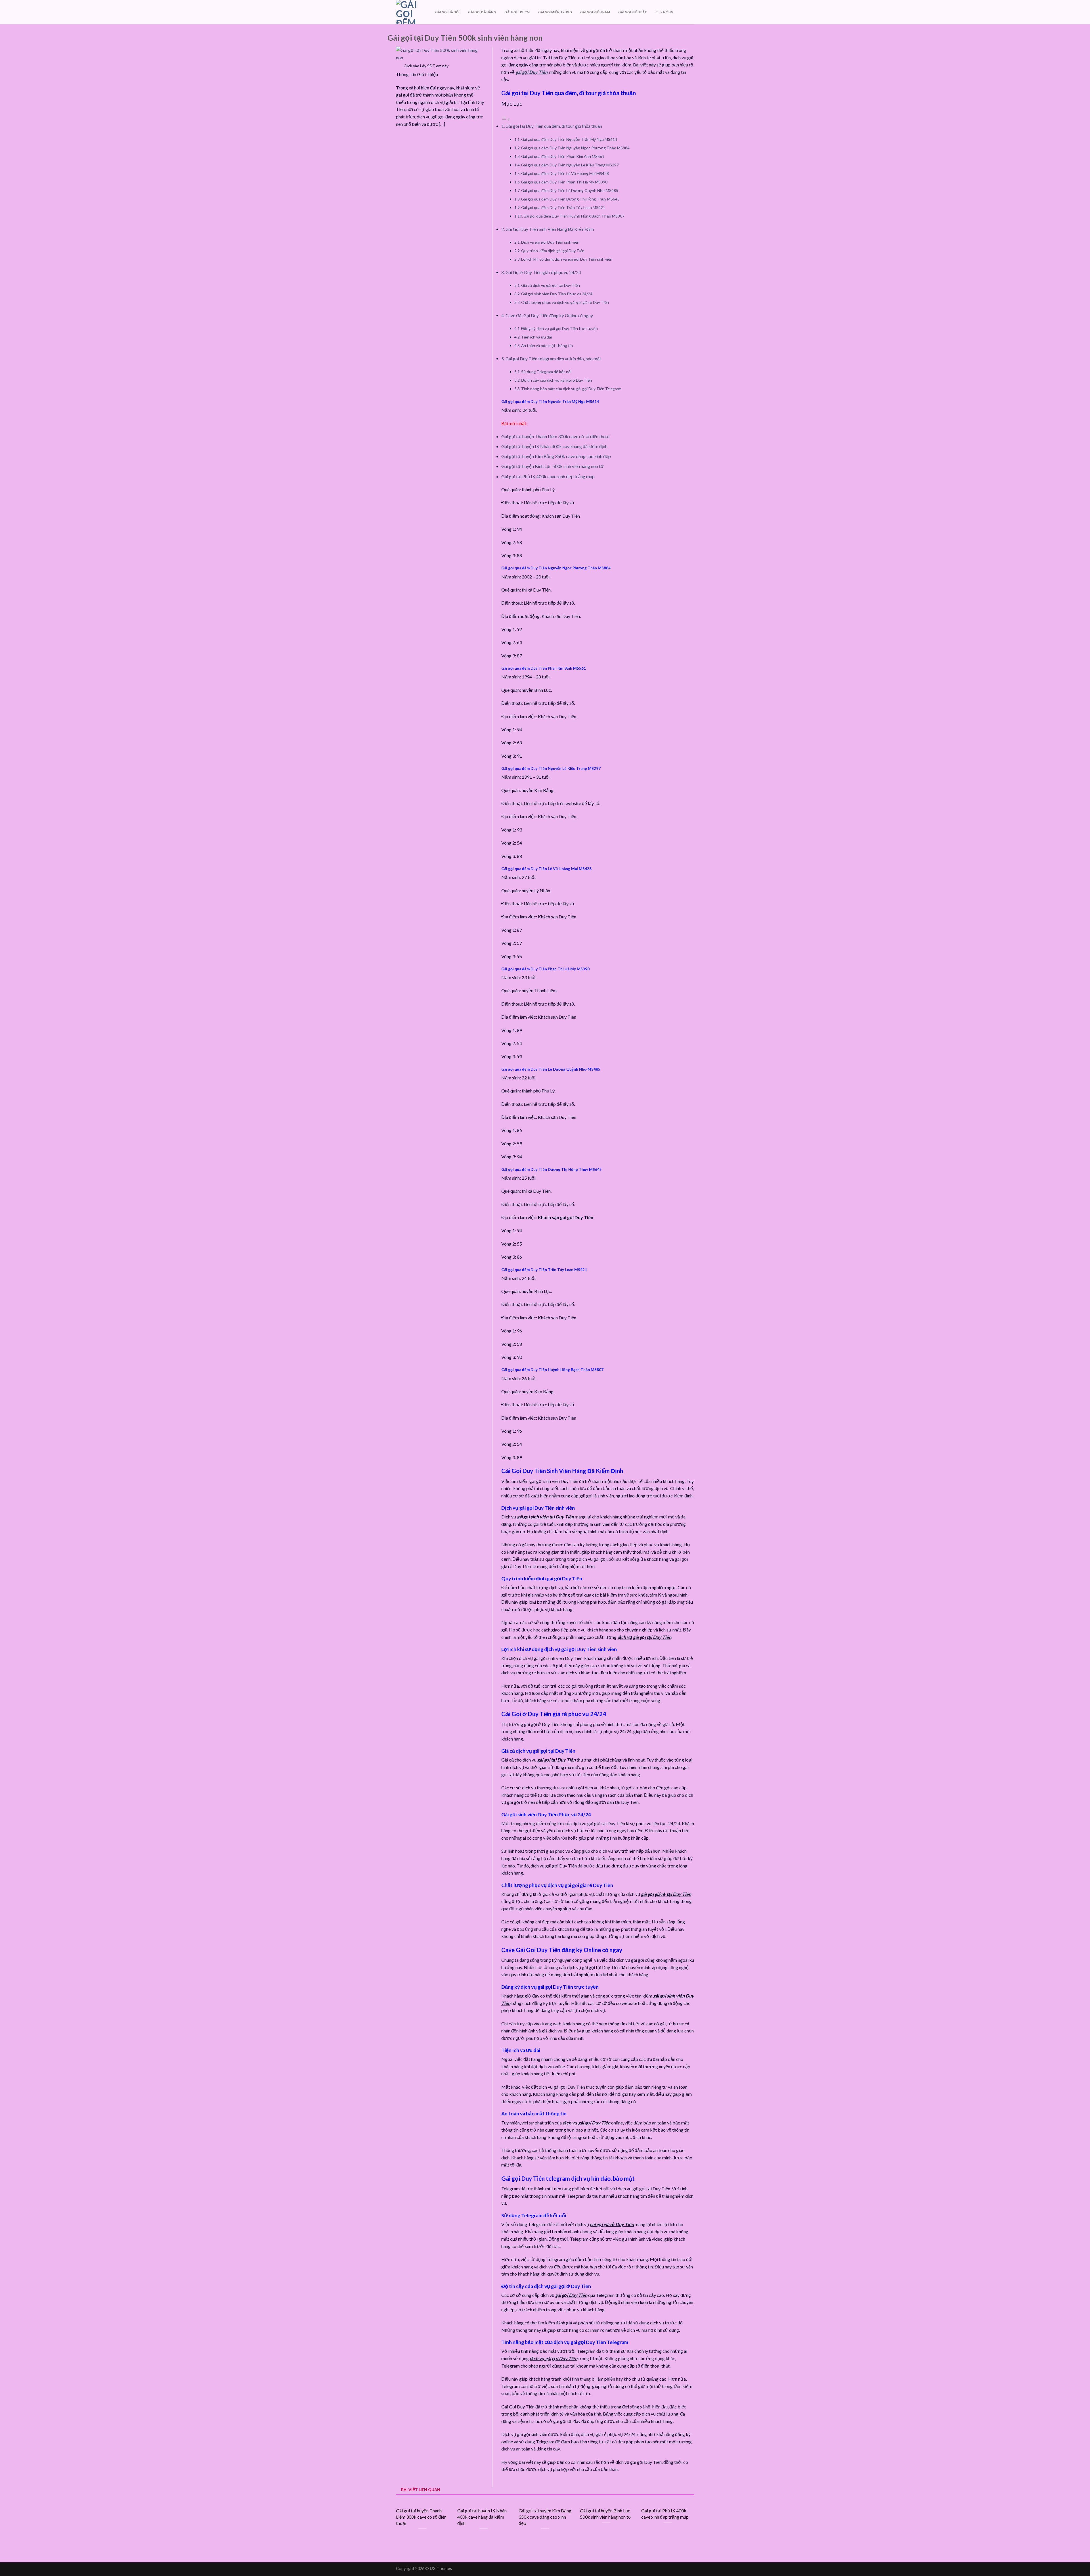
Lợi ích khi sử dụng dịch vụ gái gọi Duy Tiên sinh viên (567, 259)
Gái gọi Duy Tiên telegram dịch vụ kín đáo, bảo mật (553, 359)
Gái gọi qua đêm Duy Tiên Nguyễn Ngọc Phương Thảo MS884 (575, 148)
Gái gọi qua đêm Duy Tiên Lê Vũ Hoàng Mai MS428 (565, 173)
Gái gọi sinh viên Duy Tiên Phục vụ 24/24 (557, 294)
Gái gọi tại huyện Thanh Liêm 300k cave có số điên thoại (555, 436)
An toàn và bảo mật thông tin (547, 345)
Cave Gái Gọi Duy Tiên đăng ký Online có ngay (549, 316)
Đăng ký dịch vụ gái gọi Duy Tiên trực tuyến (559, 328)
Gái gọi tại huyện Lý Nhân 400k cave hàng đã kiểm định (554, 446)
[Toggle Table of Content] (506, 119)
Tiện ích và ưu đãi (536, 337)
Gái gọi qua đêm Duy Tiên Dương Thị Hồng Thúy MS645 (570, 199)
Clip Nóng (664, 12)
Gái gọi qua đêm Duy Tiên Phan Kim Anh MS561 (563, 156)
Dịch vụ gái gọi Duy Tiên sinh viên (550, 242)
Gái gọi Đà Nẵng (482, 12)
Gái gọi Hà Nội (447, 12)
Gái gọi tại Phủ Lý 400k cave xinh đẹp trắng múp (548, 476)
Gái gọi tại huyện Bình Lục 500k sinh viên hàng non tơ (553, 466)
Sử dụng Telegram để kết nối (546, 372)
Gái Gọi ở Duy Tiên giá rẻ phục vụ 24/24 (543, 272)
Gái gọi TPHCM (517, 12)
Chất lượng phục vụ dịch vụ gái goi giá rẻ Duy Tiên (565, 302)
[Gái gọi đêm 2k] (411, 12)
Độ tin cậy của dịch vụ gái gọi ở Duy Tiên (556, 380)
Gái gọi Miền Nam (595, 12)
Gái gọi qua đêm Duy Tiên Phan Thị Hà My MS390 (564, 182)
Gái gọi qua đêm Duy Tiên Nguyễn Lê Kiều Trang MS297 (570, 165)
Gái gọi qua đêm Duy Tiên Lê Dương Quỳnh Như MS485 (570, 190)
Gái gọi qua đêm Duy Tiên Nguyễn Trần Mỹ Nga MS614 (569, 139)
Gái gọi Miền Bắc (633, 12)
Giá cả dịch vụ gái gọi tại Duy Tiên (551, 285)
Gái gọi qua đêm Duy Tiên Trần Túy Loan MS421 (563, 207)
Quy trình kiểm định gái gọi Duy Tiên (553, 251)
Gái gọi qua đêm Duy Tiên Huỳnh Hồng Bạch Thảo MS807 (574, 216)
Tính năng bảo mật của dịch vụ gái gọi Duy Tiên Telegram (571, 389)
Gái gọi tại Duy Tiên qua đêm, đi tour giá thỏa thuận (554, 126)
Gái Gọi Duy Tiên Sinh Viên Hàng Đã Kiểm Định (550, 229)
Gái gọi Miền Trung (555, 12)
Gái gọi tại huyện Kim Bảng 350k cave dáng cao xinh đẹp (556, 456)
